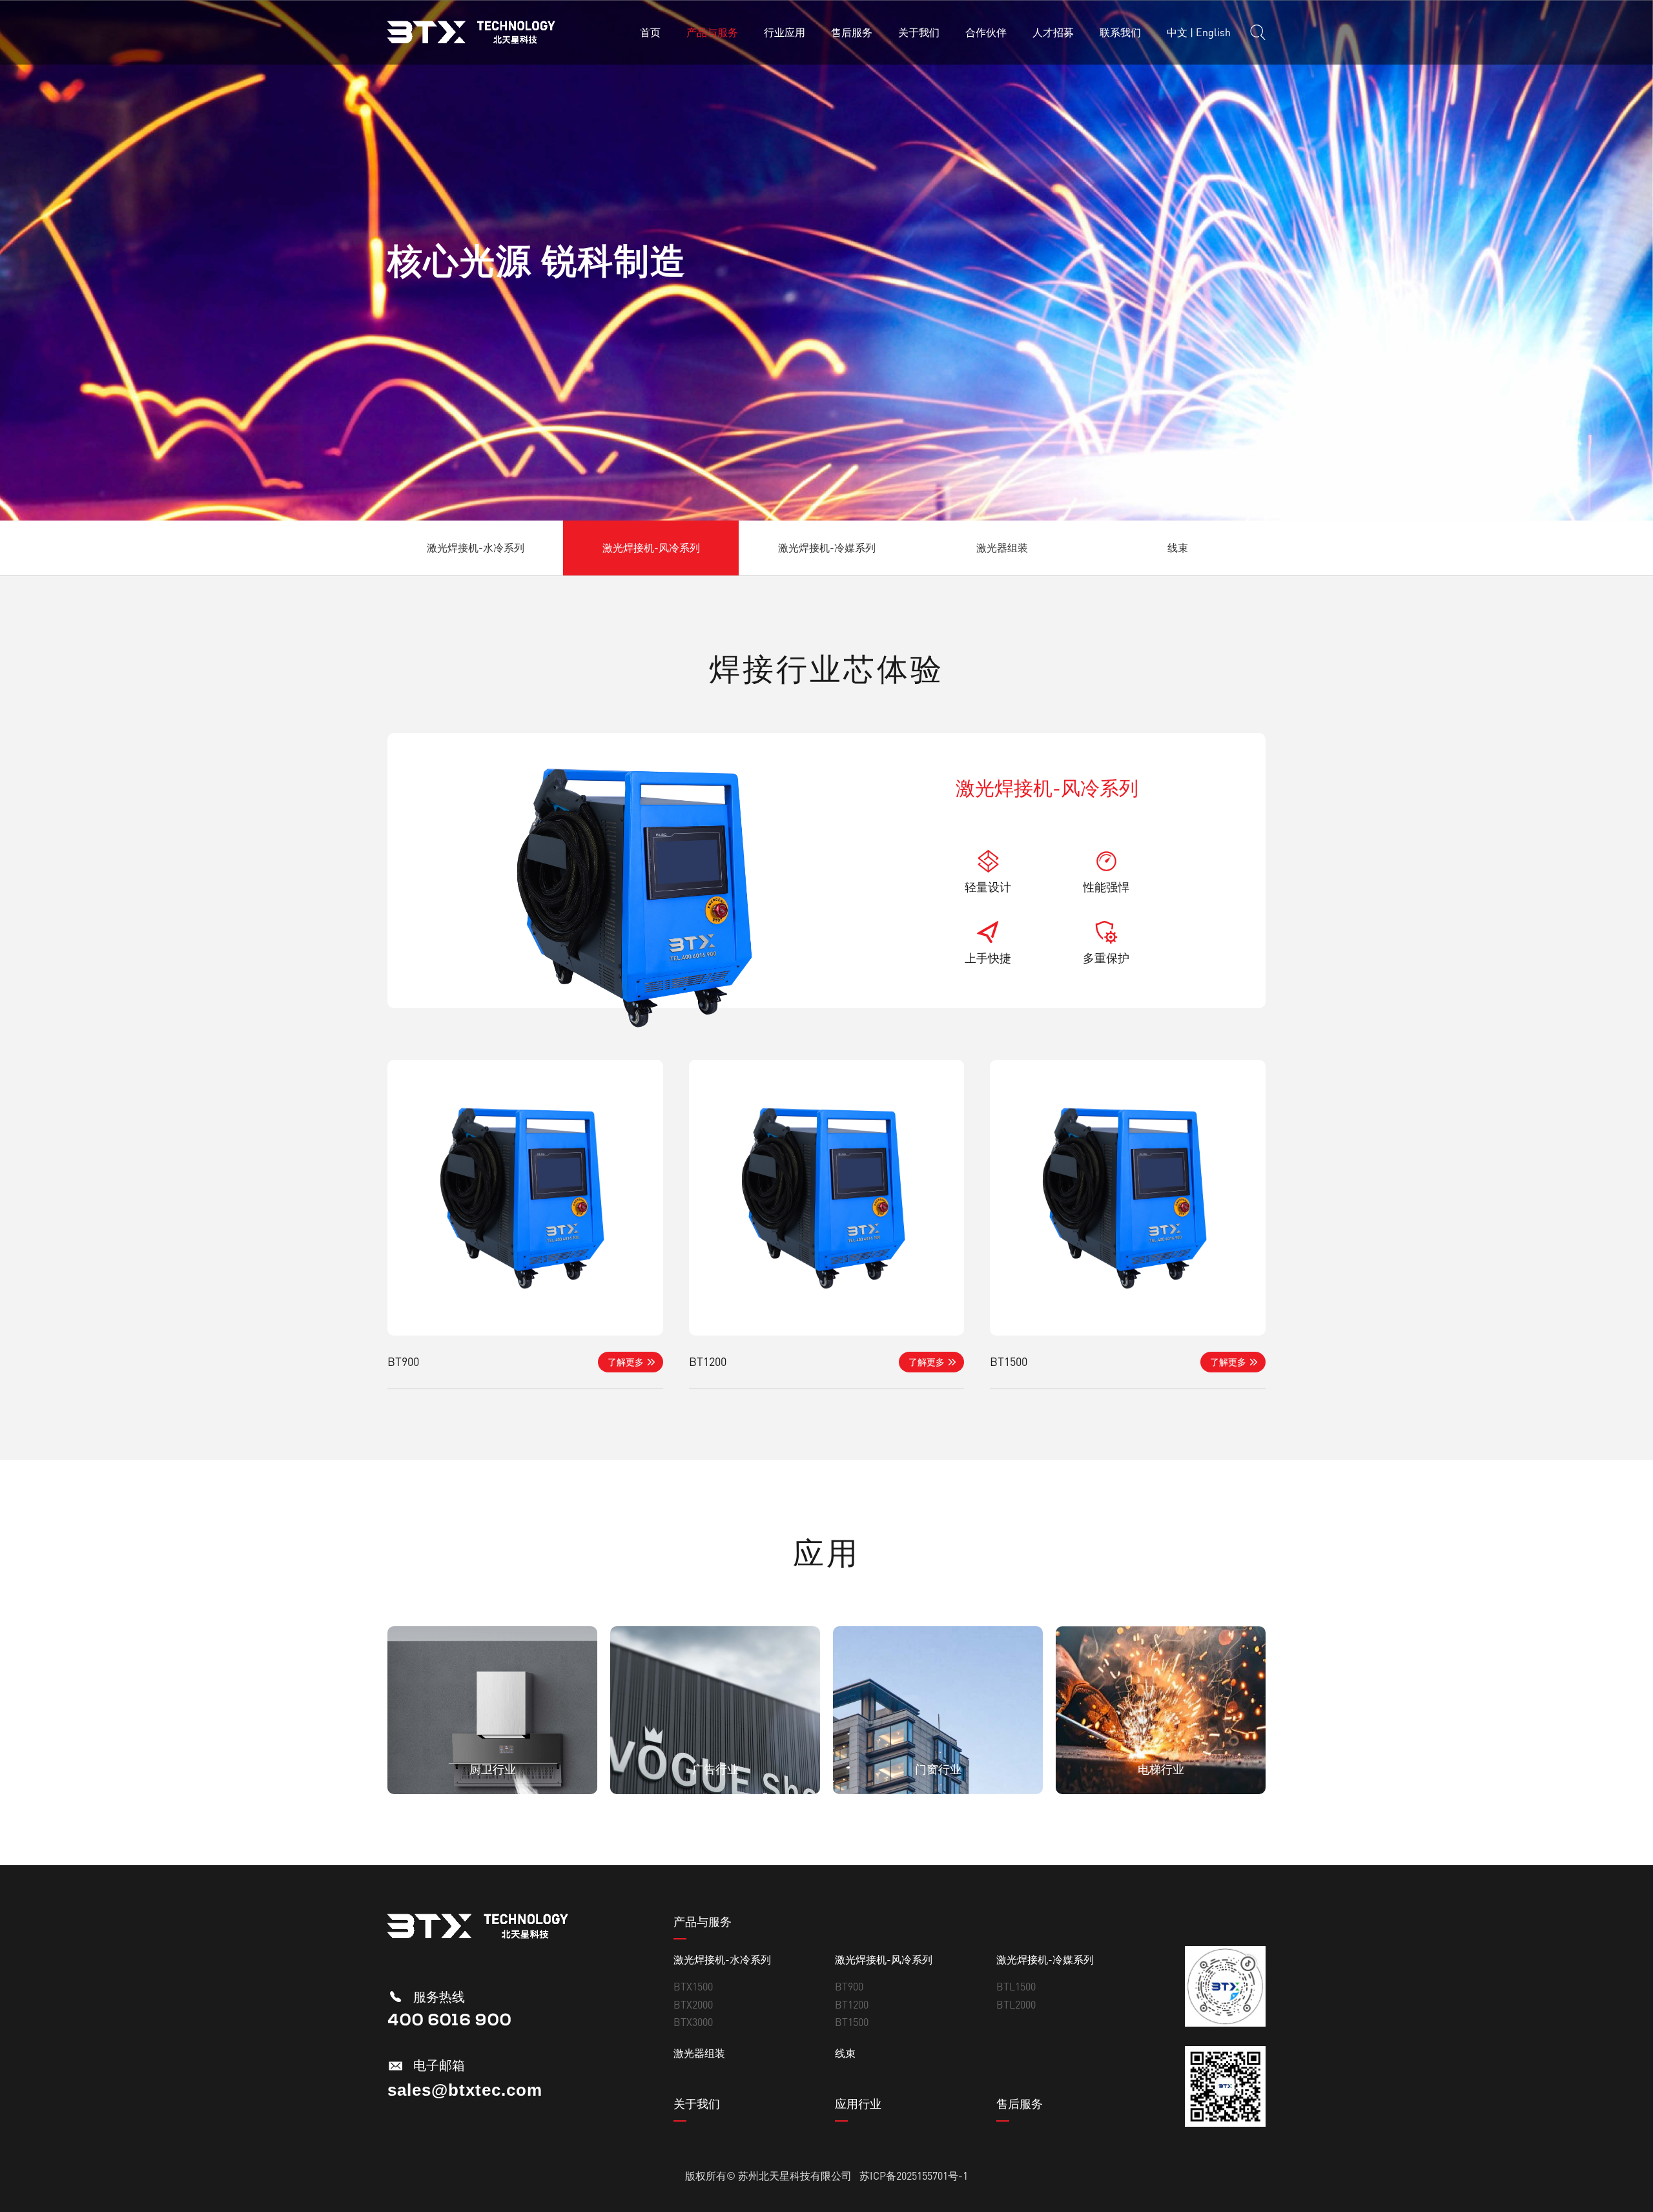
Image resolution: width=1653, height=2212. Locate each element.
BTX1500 (693, 1987)
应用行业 (858, 2103)
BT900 (849, 1987)
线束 (1178, 548)
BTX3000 (693, 2022)
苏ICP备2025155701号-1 (914, 2176)
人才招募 (1053, 32)
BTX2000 (693, 2005)
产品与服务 (712, 32)
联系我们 (1120, 32)
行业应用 (785, 32)
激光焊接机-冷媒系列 (827, 548)
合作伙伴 (986, 32)
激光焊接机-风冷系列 (651, 548)
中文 (1177, 32)
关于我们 (919, 32)
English (1213, 32)
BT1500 (852, 2022)
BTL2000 (1016, 2005)
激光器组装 (1002, 548)
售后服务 (852, 32)
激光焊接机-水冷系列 (476, 548)
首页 (650, 32)
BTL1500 (1016, 1987)
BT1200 (852, 2005)
